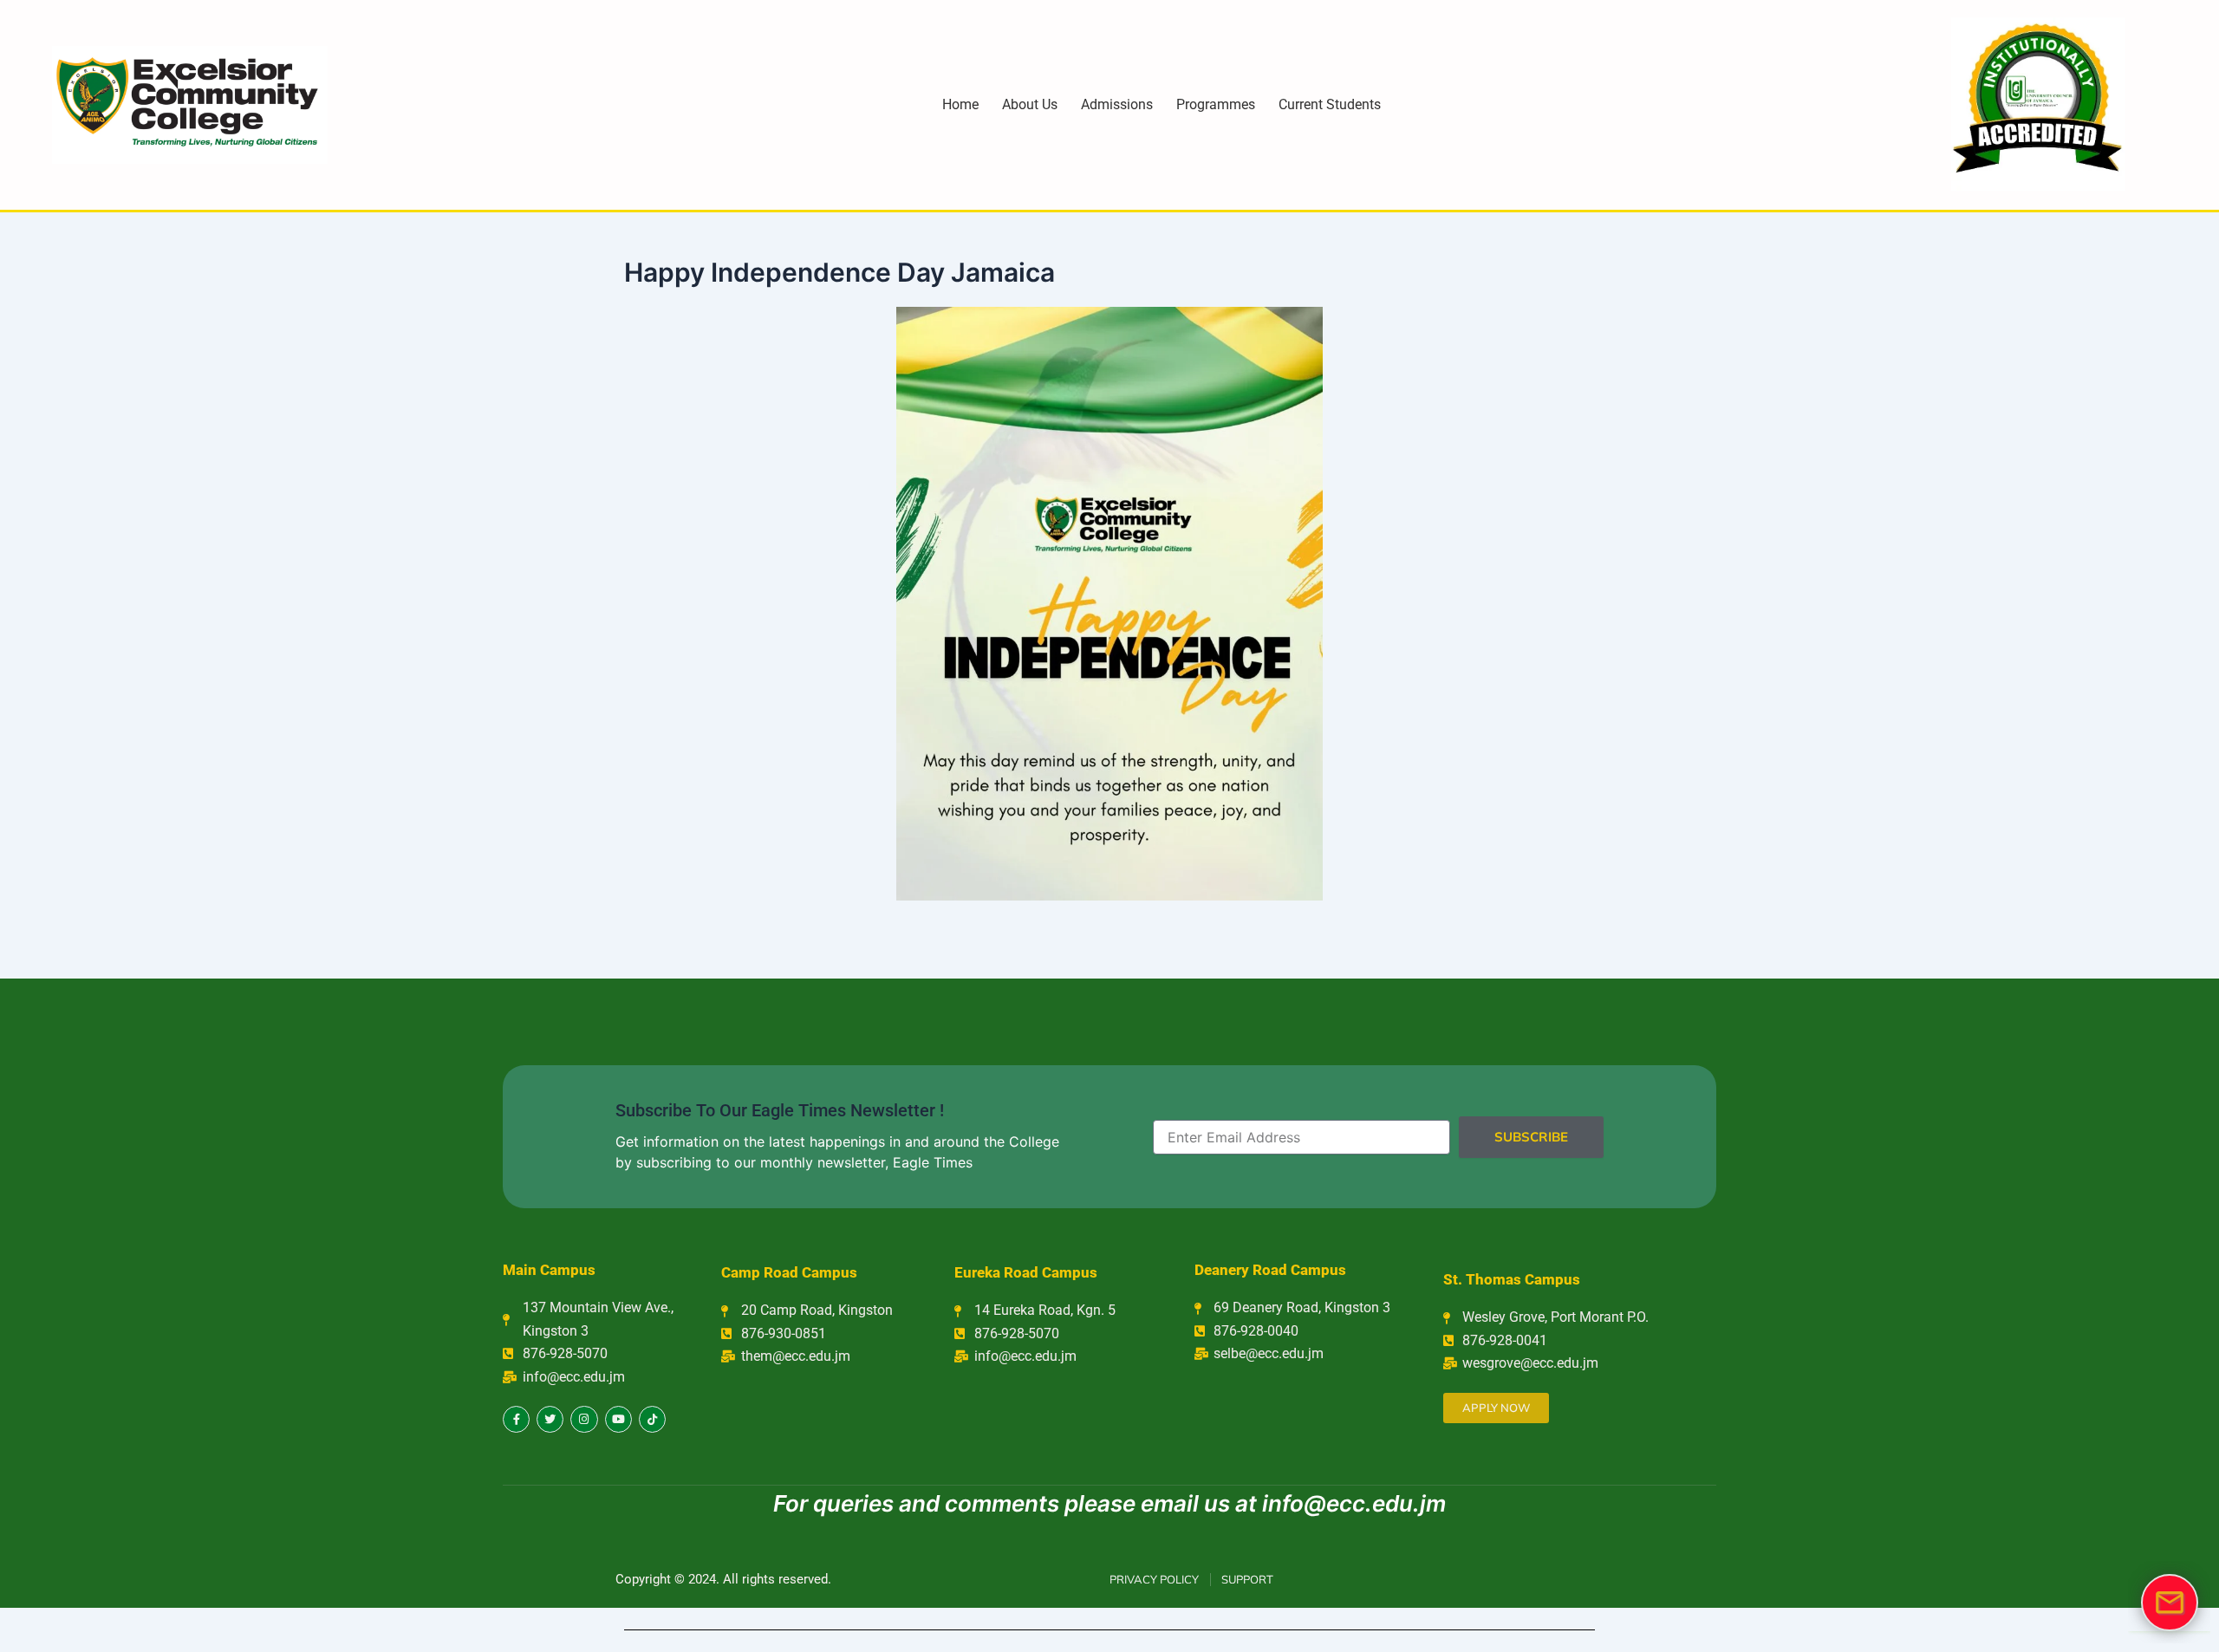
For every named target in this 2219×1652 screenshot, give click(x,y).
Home (960, 104)
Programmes (1216, 104)
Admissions (1117, 104)
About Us (1030, 104)
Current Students (1330, 104)
